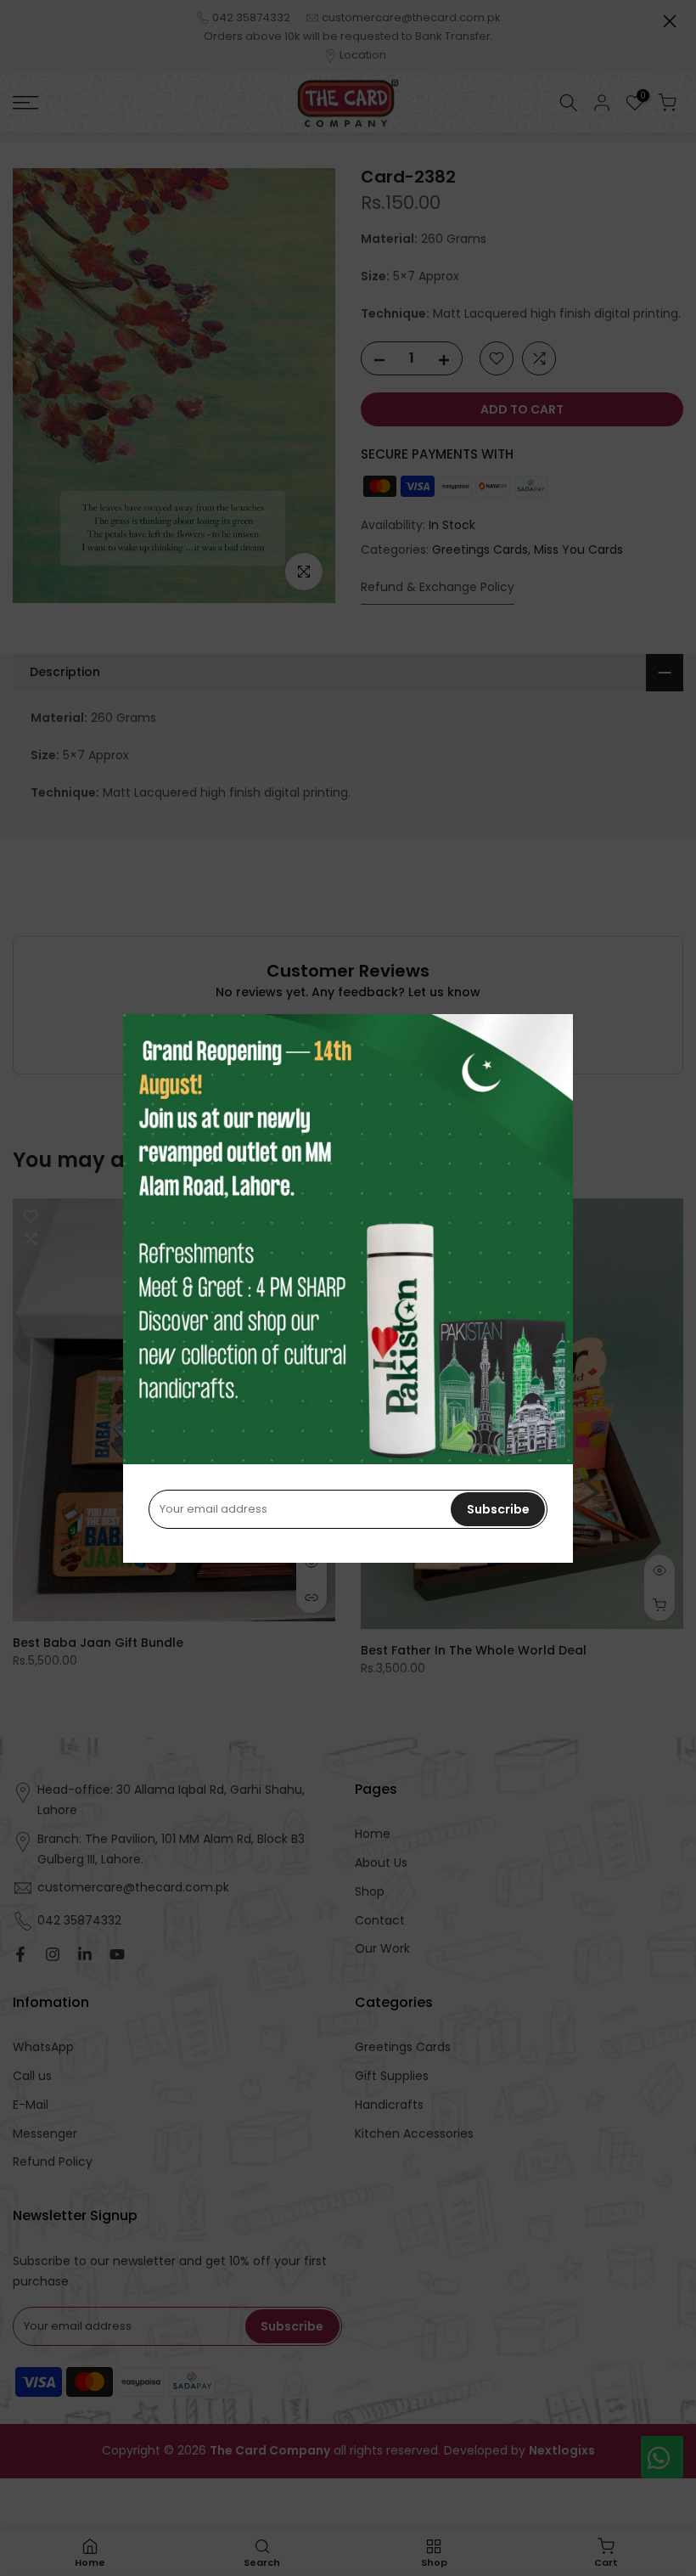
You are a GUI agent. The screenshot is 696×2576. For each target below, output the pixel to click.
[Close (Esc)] (670, 21)
